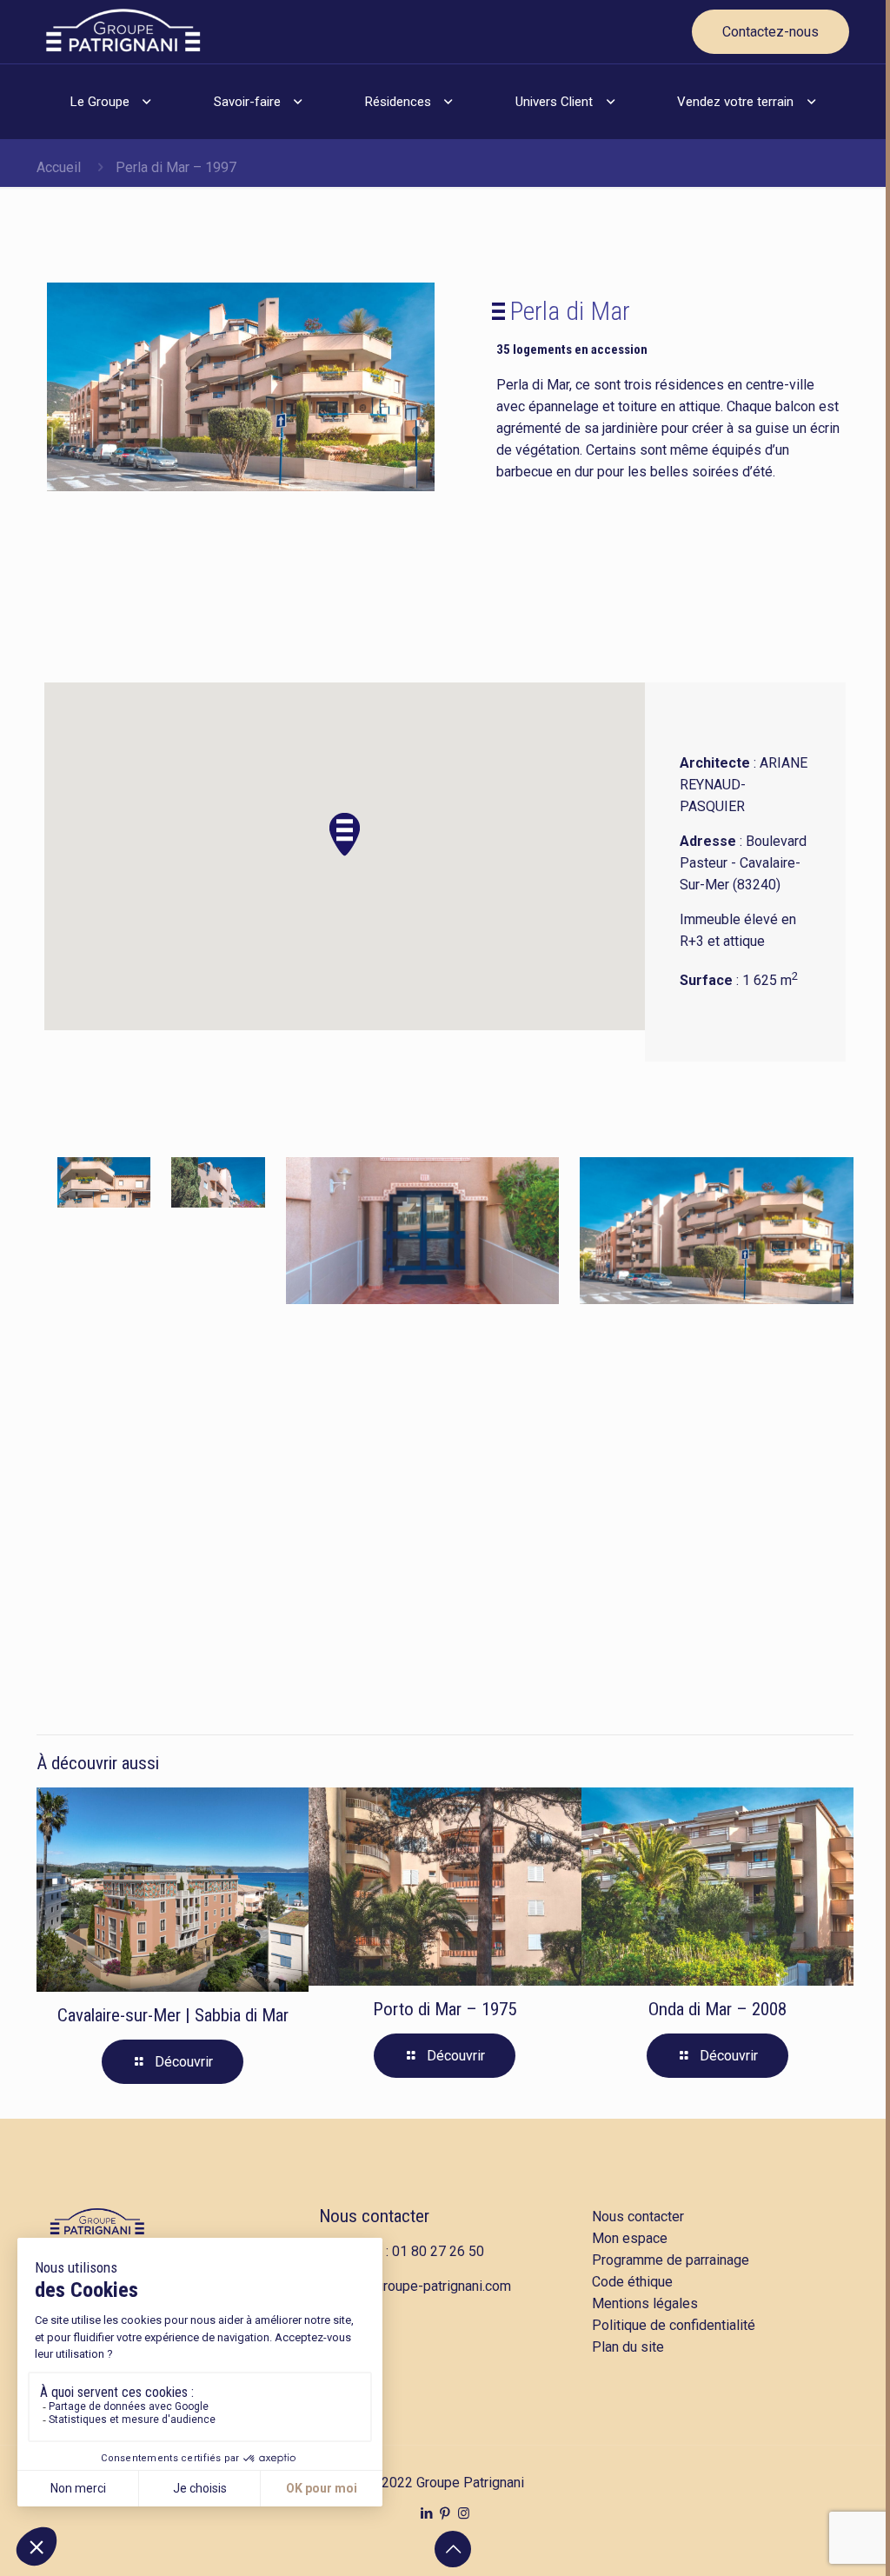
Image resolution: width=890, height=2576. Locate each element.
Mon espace (630, 2238)
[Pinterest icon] (445, 2513)
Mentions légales (645, 2303)
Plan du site (628, 2347)
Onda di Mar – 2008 (717, 2009)
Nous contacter (374, 2216)
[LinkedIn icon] (427, 2513)
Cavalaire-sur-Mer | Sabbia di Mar (173, 2015)
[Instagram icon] (464, 2513)
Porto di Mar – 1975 (445, 2009)
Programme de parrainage (671, 2260)
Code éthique (632, 2282)
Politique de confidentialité (674, 2325)
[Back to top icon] (453, 2549)
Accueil (59, 167)
